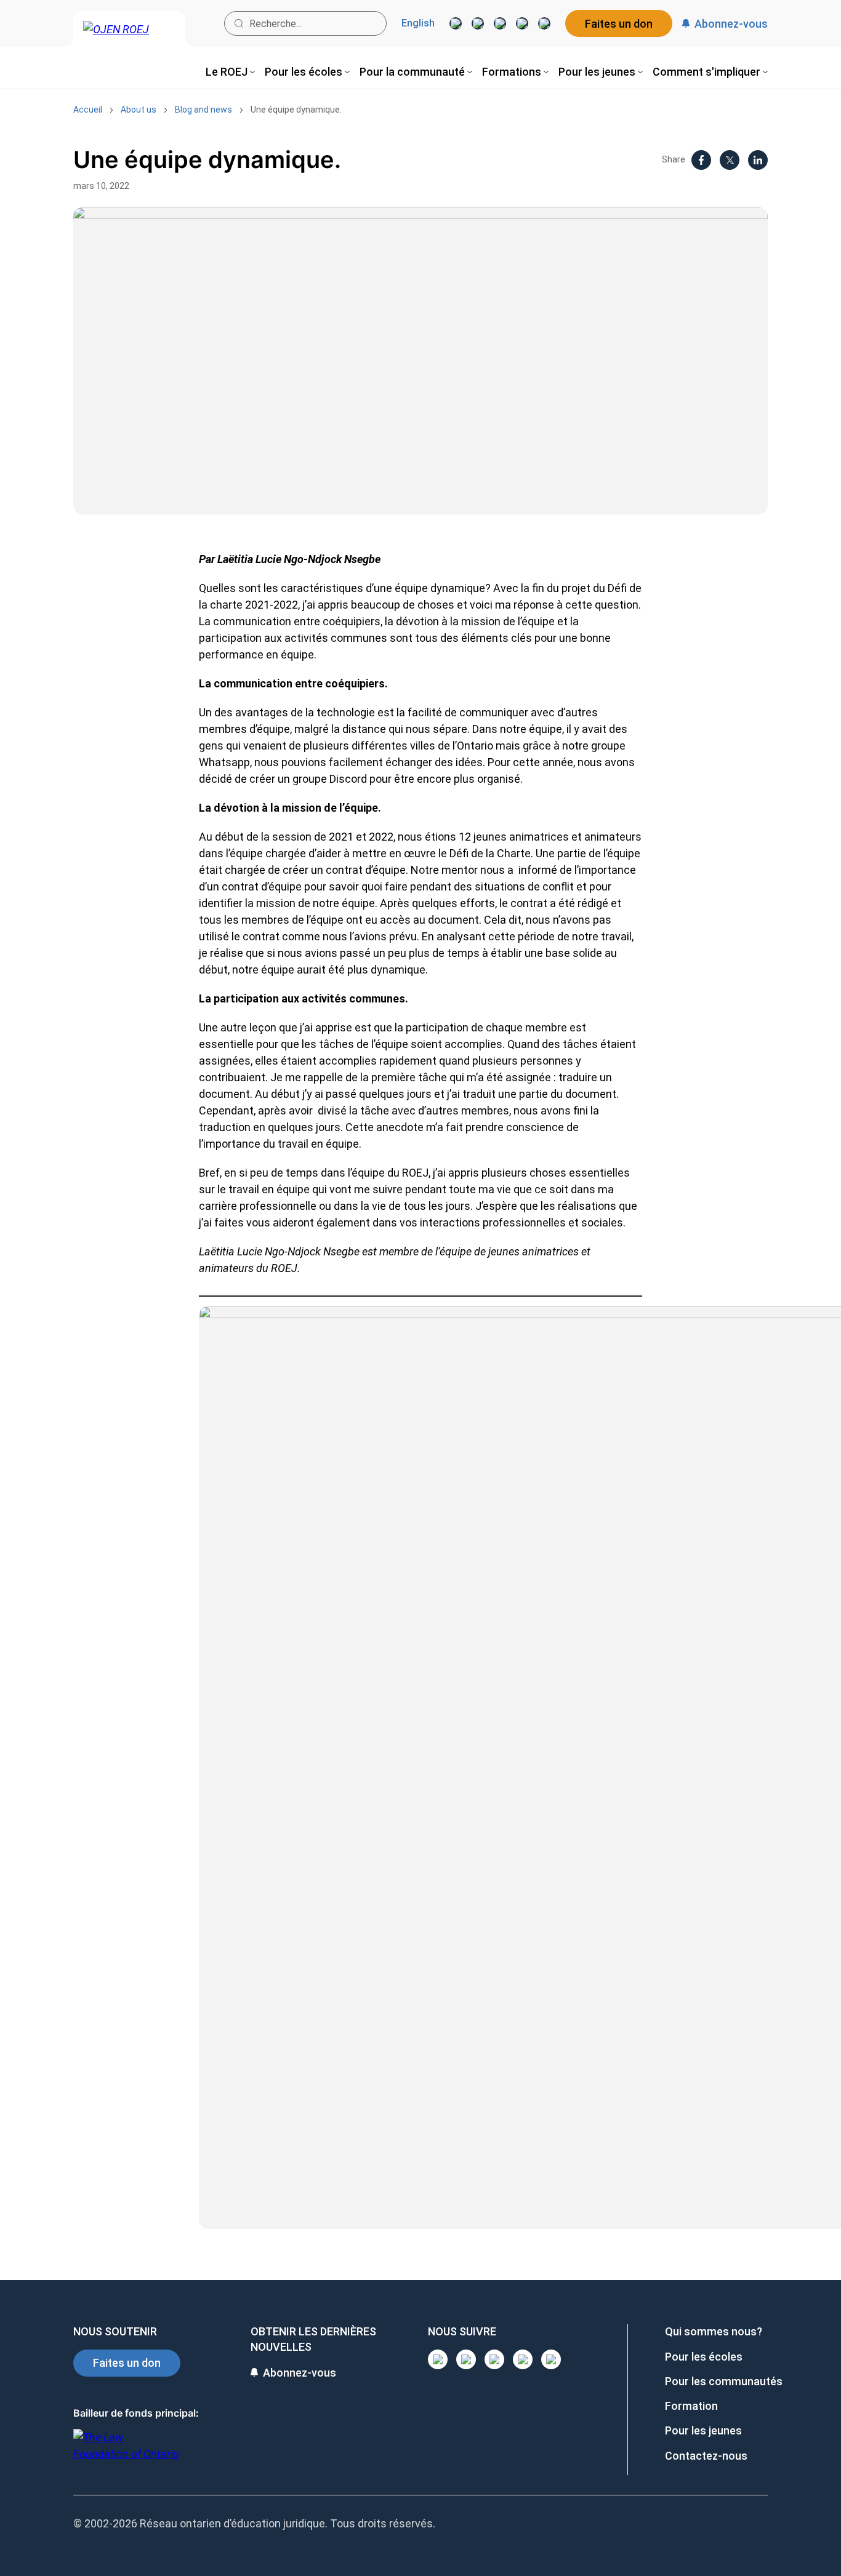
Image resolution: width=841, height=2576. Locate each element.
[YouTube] (500, 23)
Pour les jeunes (703, 2430)
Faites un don (619, 24)
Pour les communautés (724, 2381)
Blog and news (203, 110)
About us (139, 110)
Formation (691, 2406)
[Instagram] (456, 23)
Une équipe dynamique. (296, 110)
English (418, 23)
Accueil (88, 110)
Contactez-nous (706, 2456)
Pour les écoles (704, 2357)
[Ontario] (126, 2452)
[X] (522, 23)
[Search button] (239, 23)
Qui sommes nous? (714, 2331)
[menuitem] (230, 72)
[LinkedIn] (478, 23)
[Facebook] (544, 23)
